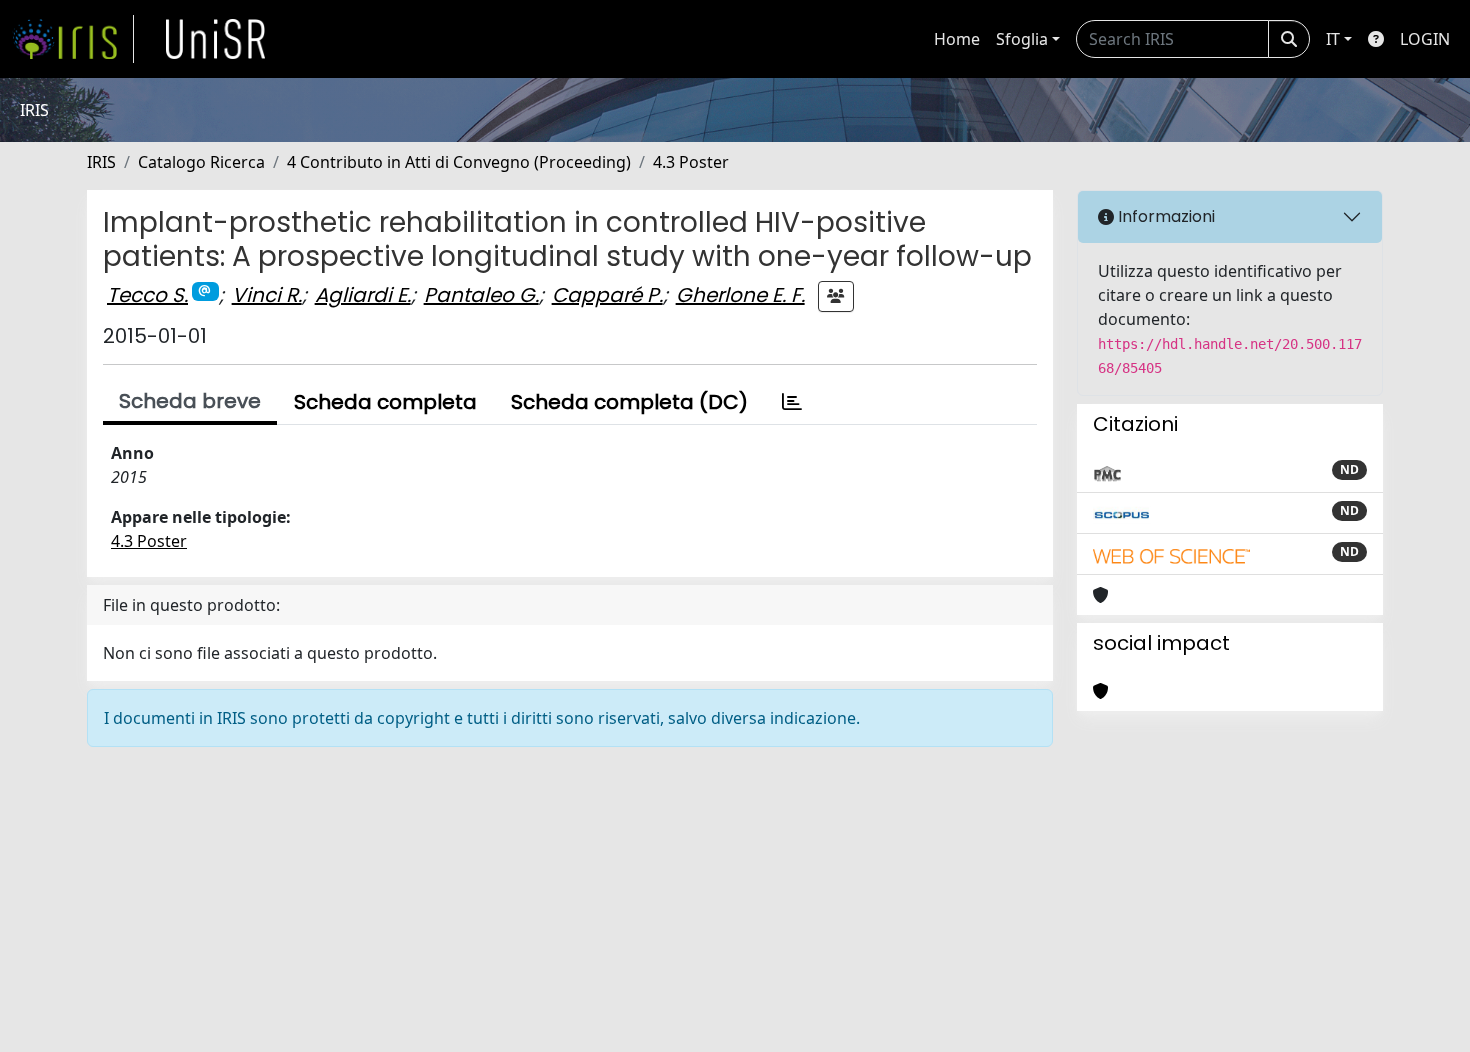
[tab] (792, 402)
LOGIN (1425, 39)
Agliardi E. (363, 295)
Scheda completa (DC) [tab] (629, 402)
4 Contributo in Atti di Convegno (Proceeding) (459, 162)
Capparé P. (607, 295)
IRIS (101, 162)
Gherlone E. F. (740, 295)
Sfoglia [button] (1022, 39)
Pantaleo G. (481, 295)
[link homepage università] (216, 39)
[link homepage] (73, 39)
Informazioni (1164, 216)
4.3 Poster (691, 162)
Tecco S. (147, 295)
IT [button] (1333, 39)
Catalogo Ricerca (201, 162)
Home (957, 39)
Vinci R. (267, 295)
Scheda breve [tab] (190, 401)
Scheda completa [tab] (385, 402)
